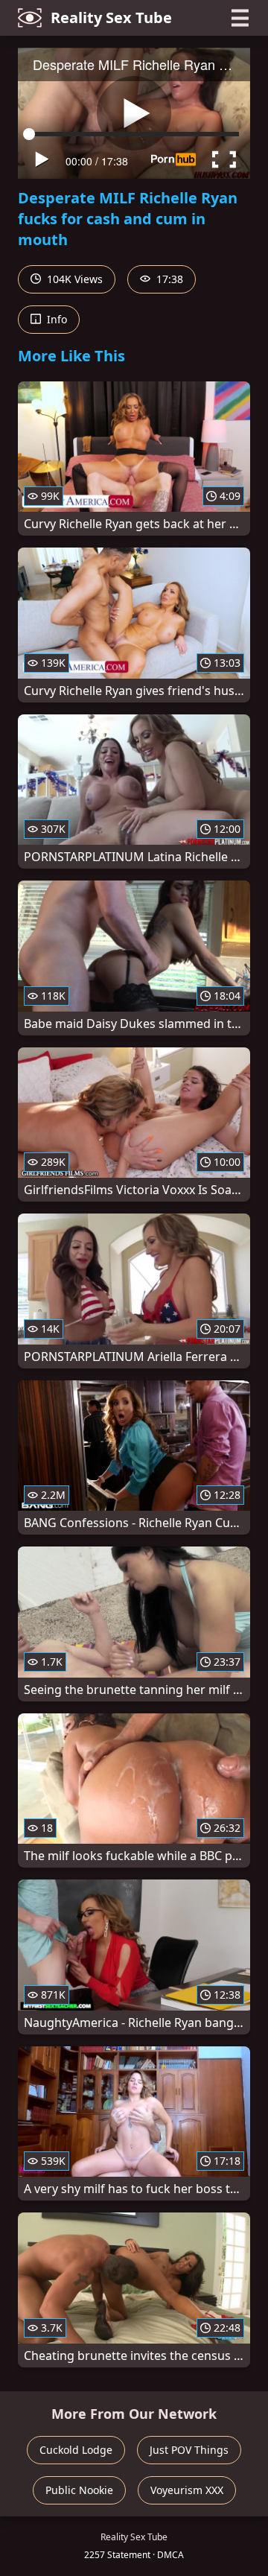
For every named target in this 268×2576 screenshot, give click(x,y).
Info (55, 319)
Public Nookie (79, 2490)
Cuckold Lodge (76, 2450)
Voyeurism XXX (187, 2490)
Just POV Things (189, 2450)
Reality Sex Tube (111, 18)
